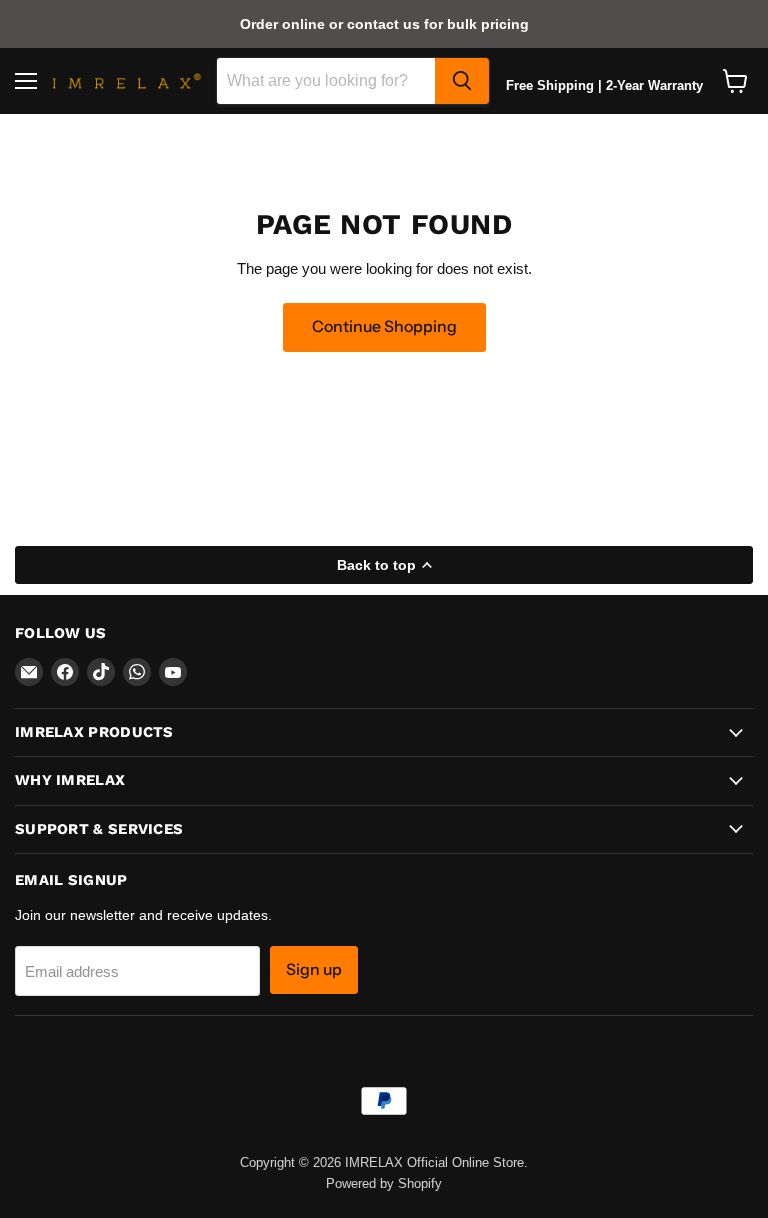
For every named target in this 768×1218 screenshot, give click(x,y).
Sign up (314, 969)
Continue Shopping (384, 326)
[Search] (462, 81)
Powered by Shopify (384, 1183)
